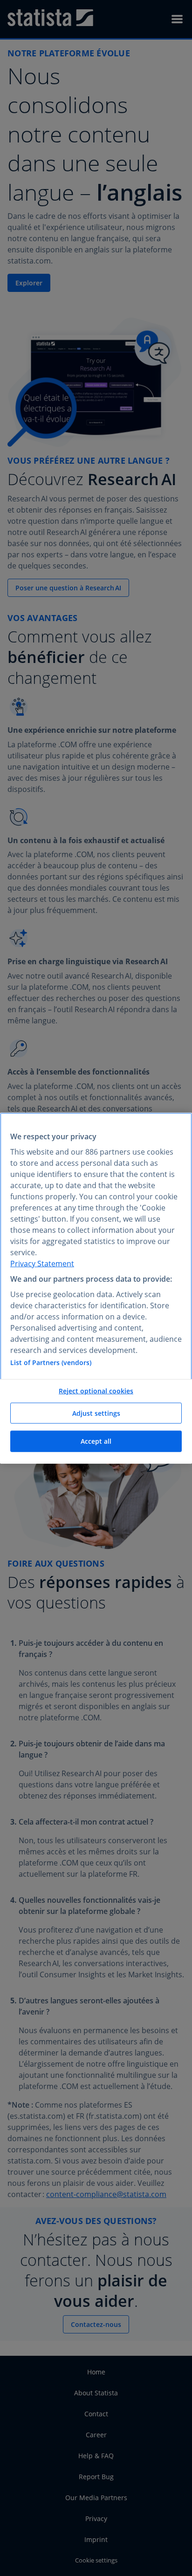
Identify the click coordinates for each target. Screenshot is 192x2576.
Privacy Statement (42, 1264)
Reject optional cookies (96, 1391)
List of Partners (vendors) (51, 1362)
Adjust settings (96, 1413)
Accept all (96, 1441)
